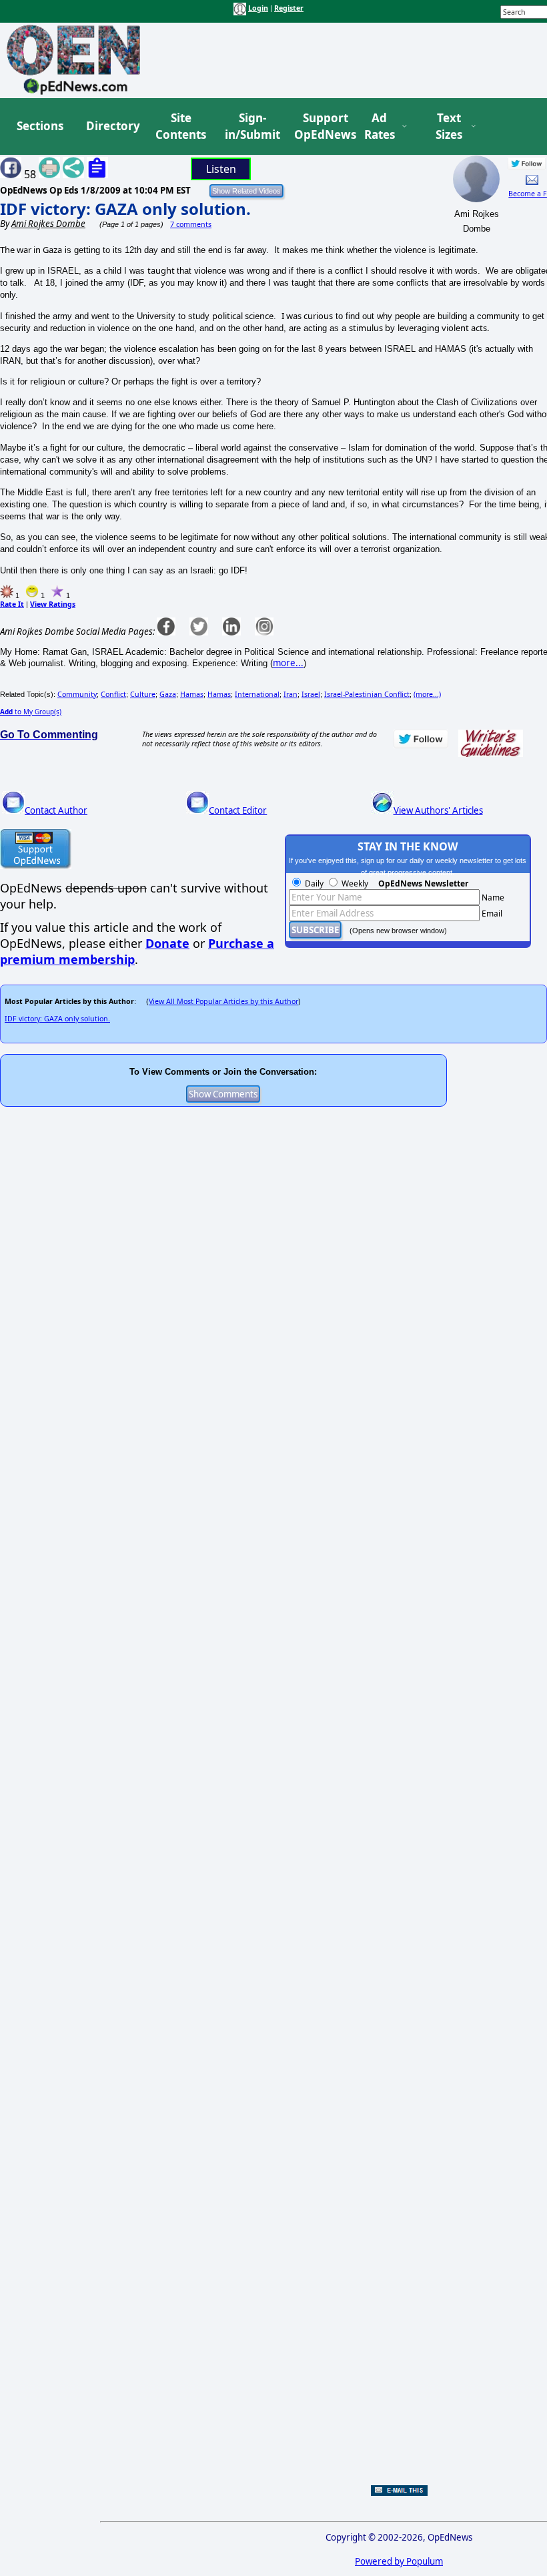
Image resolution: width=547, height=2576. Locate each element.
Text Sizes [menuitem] (449, 126)
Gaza (168, 694)
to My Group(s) (31, 712)
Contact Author (56, 810)
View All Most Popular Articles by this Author (223, 1001)
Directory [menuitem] (112, 126)
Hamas (192, 694)
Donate (167, 943)
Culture (143, 694)
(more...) (427, 694)
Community (77, 694)
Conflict (113, 694)
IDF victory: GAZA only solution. (125, 209)
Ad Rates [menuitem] (380, 126)
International (257, 694)
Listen (221, 169)
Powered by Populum (399, 2561)
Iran (291, 694)
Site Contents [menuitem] (181, 126)
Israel (311, 694)
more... (288, 663)
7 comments (191, 224)
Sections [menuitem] (40, 126)
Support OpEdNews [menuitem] (320, 126)
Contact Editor (238, 810)
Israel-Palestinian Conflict (367, 694)
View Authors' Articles (438, 810)
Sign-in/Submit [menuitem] (251, 126)
